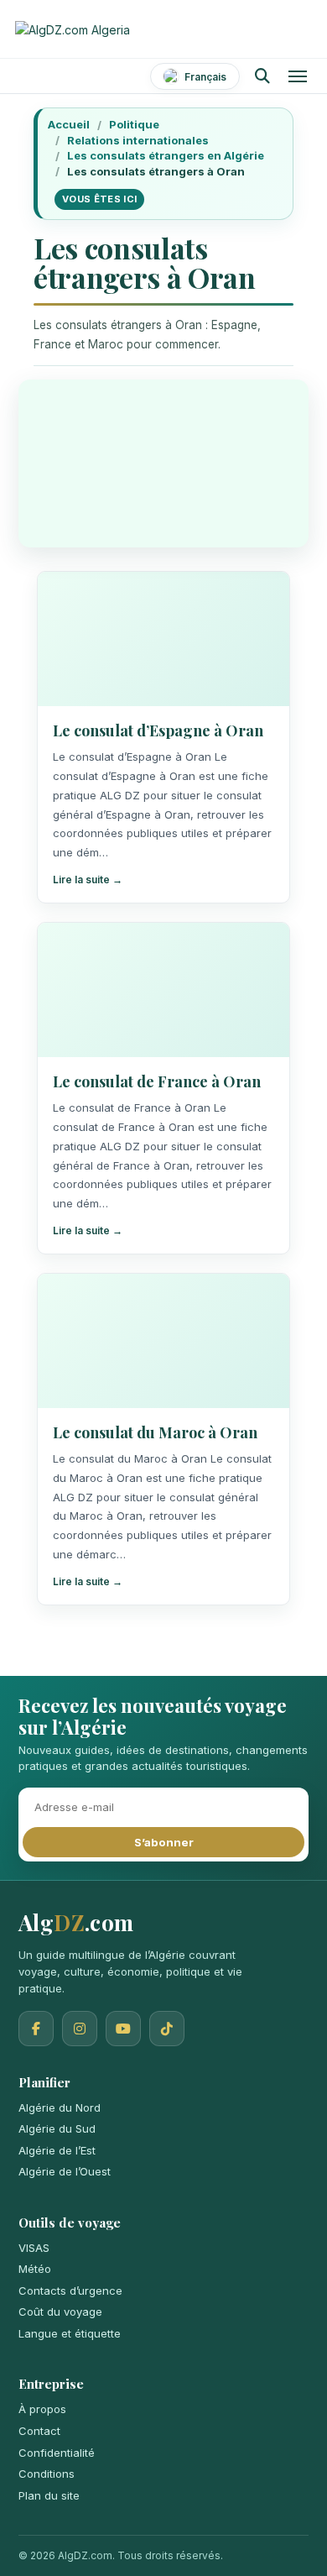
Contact (39, 2431)
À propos (42, 2409)
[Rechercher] (262, 76)
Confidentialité (57, 2453)
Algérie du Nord (60, 2107)
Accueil (69, 124)
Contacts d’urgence (70, 2291)
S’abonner (164, 1842)
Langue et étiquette (70, 2333)
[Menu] (298, 76)
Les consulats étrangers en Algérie (166, 155)
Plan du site (49, 2495)
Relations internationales (138, 140)
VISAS (34, 2248)
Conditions (47, 2474)
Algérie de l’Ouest (65, 2171)
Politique (134, 124)
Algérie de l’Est (57, 2150)
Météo (35, 2269)
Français (205, 77)
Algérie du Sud (57, 2128)
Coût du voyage (60, 2312)
